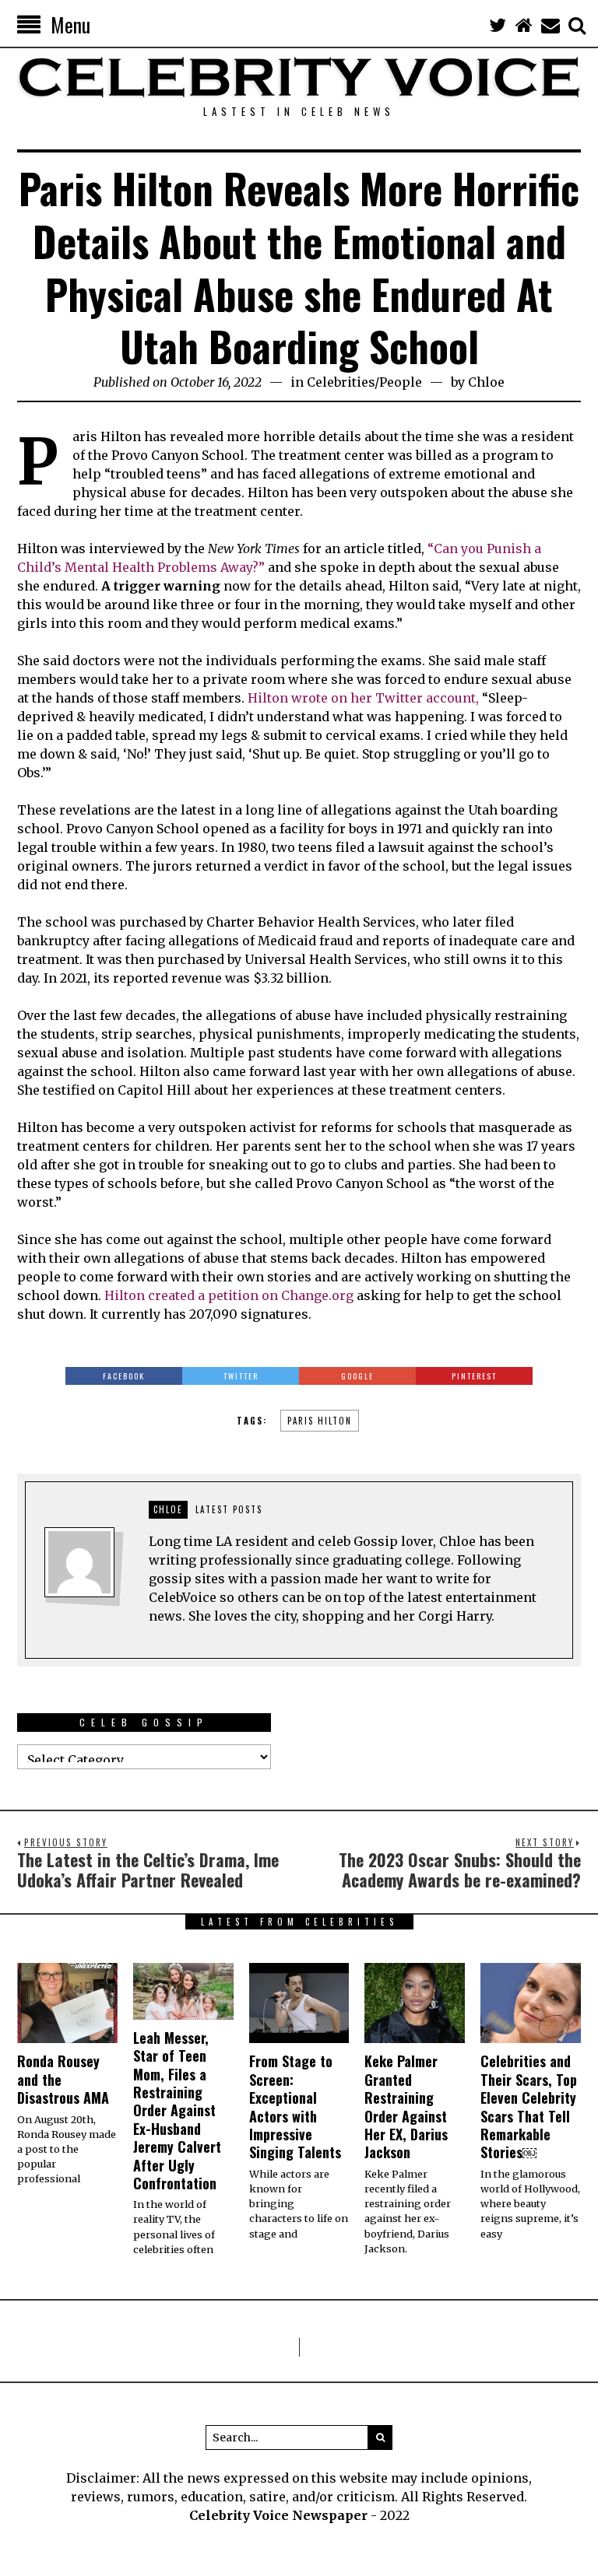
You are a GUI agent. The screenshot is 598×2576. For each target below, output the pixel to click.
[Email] (551, 25)
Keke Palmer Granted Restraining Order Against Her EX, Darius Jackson (406, 2106)
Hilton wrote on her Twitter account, (362, 698)
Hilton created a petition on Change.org (229, 1295)
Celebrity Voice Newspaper (278, 2515)
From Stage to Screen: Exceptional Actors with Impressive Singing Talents (295, 2106)
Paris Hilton (320, 1421)
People (401, 382)
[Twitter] (498, 25)
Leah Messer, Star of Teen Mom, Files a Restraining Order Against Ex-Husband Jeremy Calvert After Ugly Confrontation (177, 2110)
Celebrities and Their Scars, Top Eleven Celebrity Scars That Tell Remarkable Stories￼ (529, 2106)
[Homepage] (524, 25)
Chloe (486, 382)
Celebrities (341, 382)
